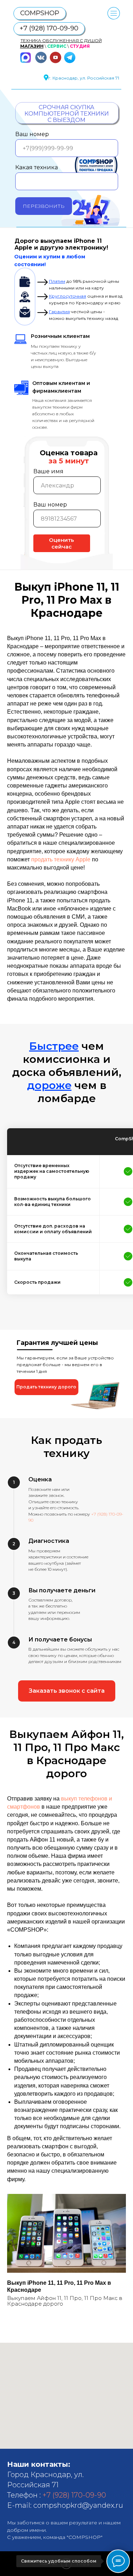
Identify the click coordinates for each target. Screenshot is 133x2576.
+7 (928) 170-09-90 (74, 2495)
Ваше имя (48, 471)
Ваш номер (32, 134)
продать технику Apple (61, 859)
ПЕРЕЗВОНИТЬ (44, 206)
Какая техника (37, 167)
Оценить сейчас (62, 543)
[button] (46, 1387)
